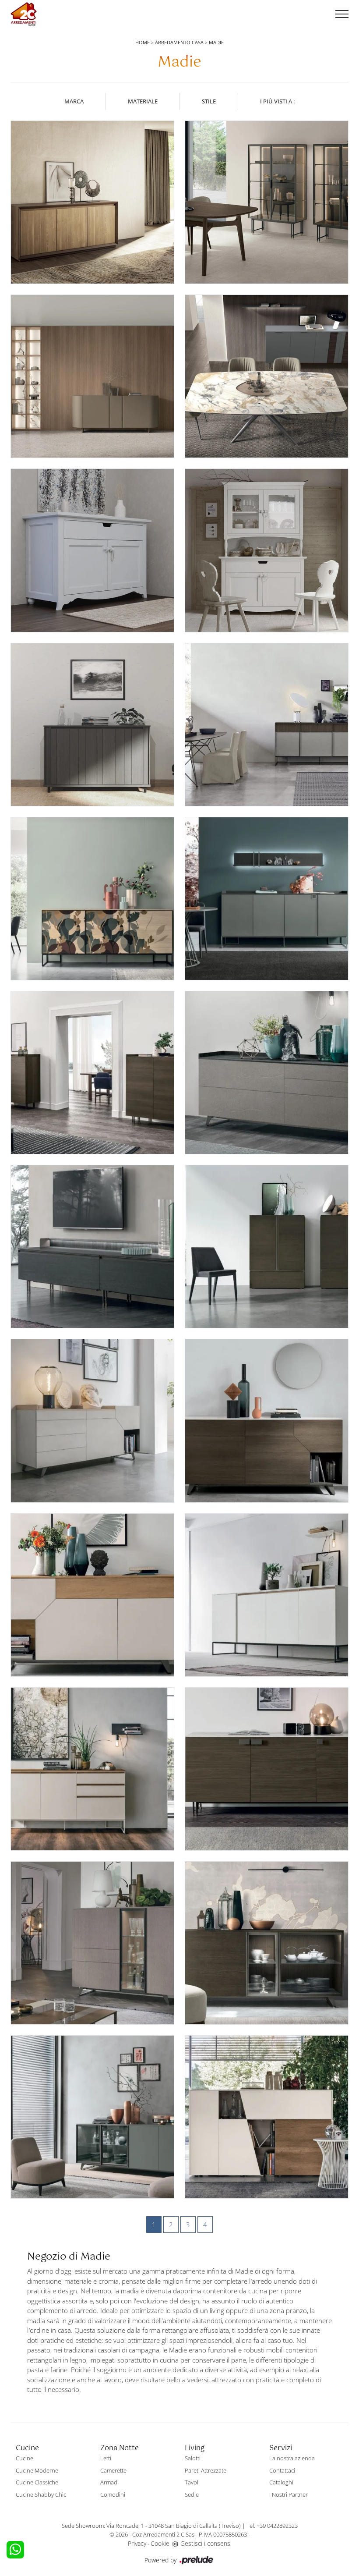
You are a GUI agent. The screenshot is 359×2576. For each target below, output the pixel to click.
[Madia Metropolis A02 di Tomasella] (92, 2117)
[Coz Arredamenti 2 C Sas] (24, 14)
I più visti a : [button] (277, 101)
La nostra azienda (292, 2458)
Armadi (109, 2482)
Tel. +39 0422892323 (272, 2526)
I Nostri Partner (289, 2494)
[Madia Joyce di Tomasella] (267, 202)
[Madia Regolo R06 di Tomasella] (267, 1595)
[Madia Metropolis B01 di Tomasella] (267, 1943)
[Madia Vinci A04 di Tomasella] (267, 725)
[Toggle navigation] (342, 14)
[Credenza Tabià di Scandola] (267, 550)
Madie (216, 42)
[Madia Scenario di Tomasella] (92, 1247)
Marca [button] (74, 101)
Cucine (25, 2458)
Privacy (137, 2543)
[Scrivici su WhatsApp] (15, 2550)
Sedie (192, 2494)
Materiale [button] (143, 101)
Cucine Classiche (37, 2482)
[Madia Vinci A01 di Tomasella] (92, 899)
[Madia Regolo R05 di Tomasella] (92, 1769)
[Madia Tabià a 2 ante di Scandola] (92, 550)
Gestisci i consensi (206, 2543)
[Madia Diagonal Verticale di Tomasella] (267, 2117)
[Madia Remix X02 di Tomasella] (267, 1421)
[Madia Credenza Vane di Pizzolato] (92, 202)
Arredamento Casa (179, 42)
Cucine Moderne (37, 2470)
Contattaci (282, 2470)
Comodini (113, 2494)
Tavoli (192, 2482)
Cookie (160, 2543)
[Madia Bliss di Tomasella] (267, 376)
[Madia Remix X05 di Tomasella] (92, 1421)
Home (143, 42)
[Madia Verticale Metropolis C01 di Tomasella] (92, 1943)
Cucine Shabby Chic (41, 2494)
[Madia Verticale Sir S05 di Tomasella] (92, 1073)
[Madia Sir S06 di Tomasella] (267, 899)
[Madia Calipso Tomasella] (92, 376)
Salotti (193, 2458)
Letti (106, 2458)
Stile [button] (209, 101)
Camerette (113, 2470)
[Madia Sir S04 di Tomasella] (267, 1073)
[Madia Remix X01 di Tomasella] (92, 1595)
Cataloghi (281, 2482)
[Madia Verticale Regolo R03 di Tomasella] (267, 1247)
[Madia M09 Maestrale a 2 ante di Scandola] (92, 725)
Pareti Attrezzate (206, 2470)
